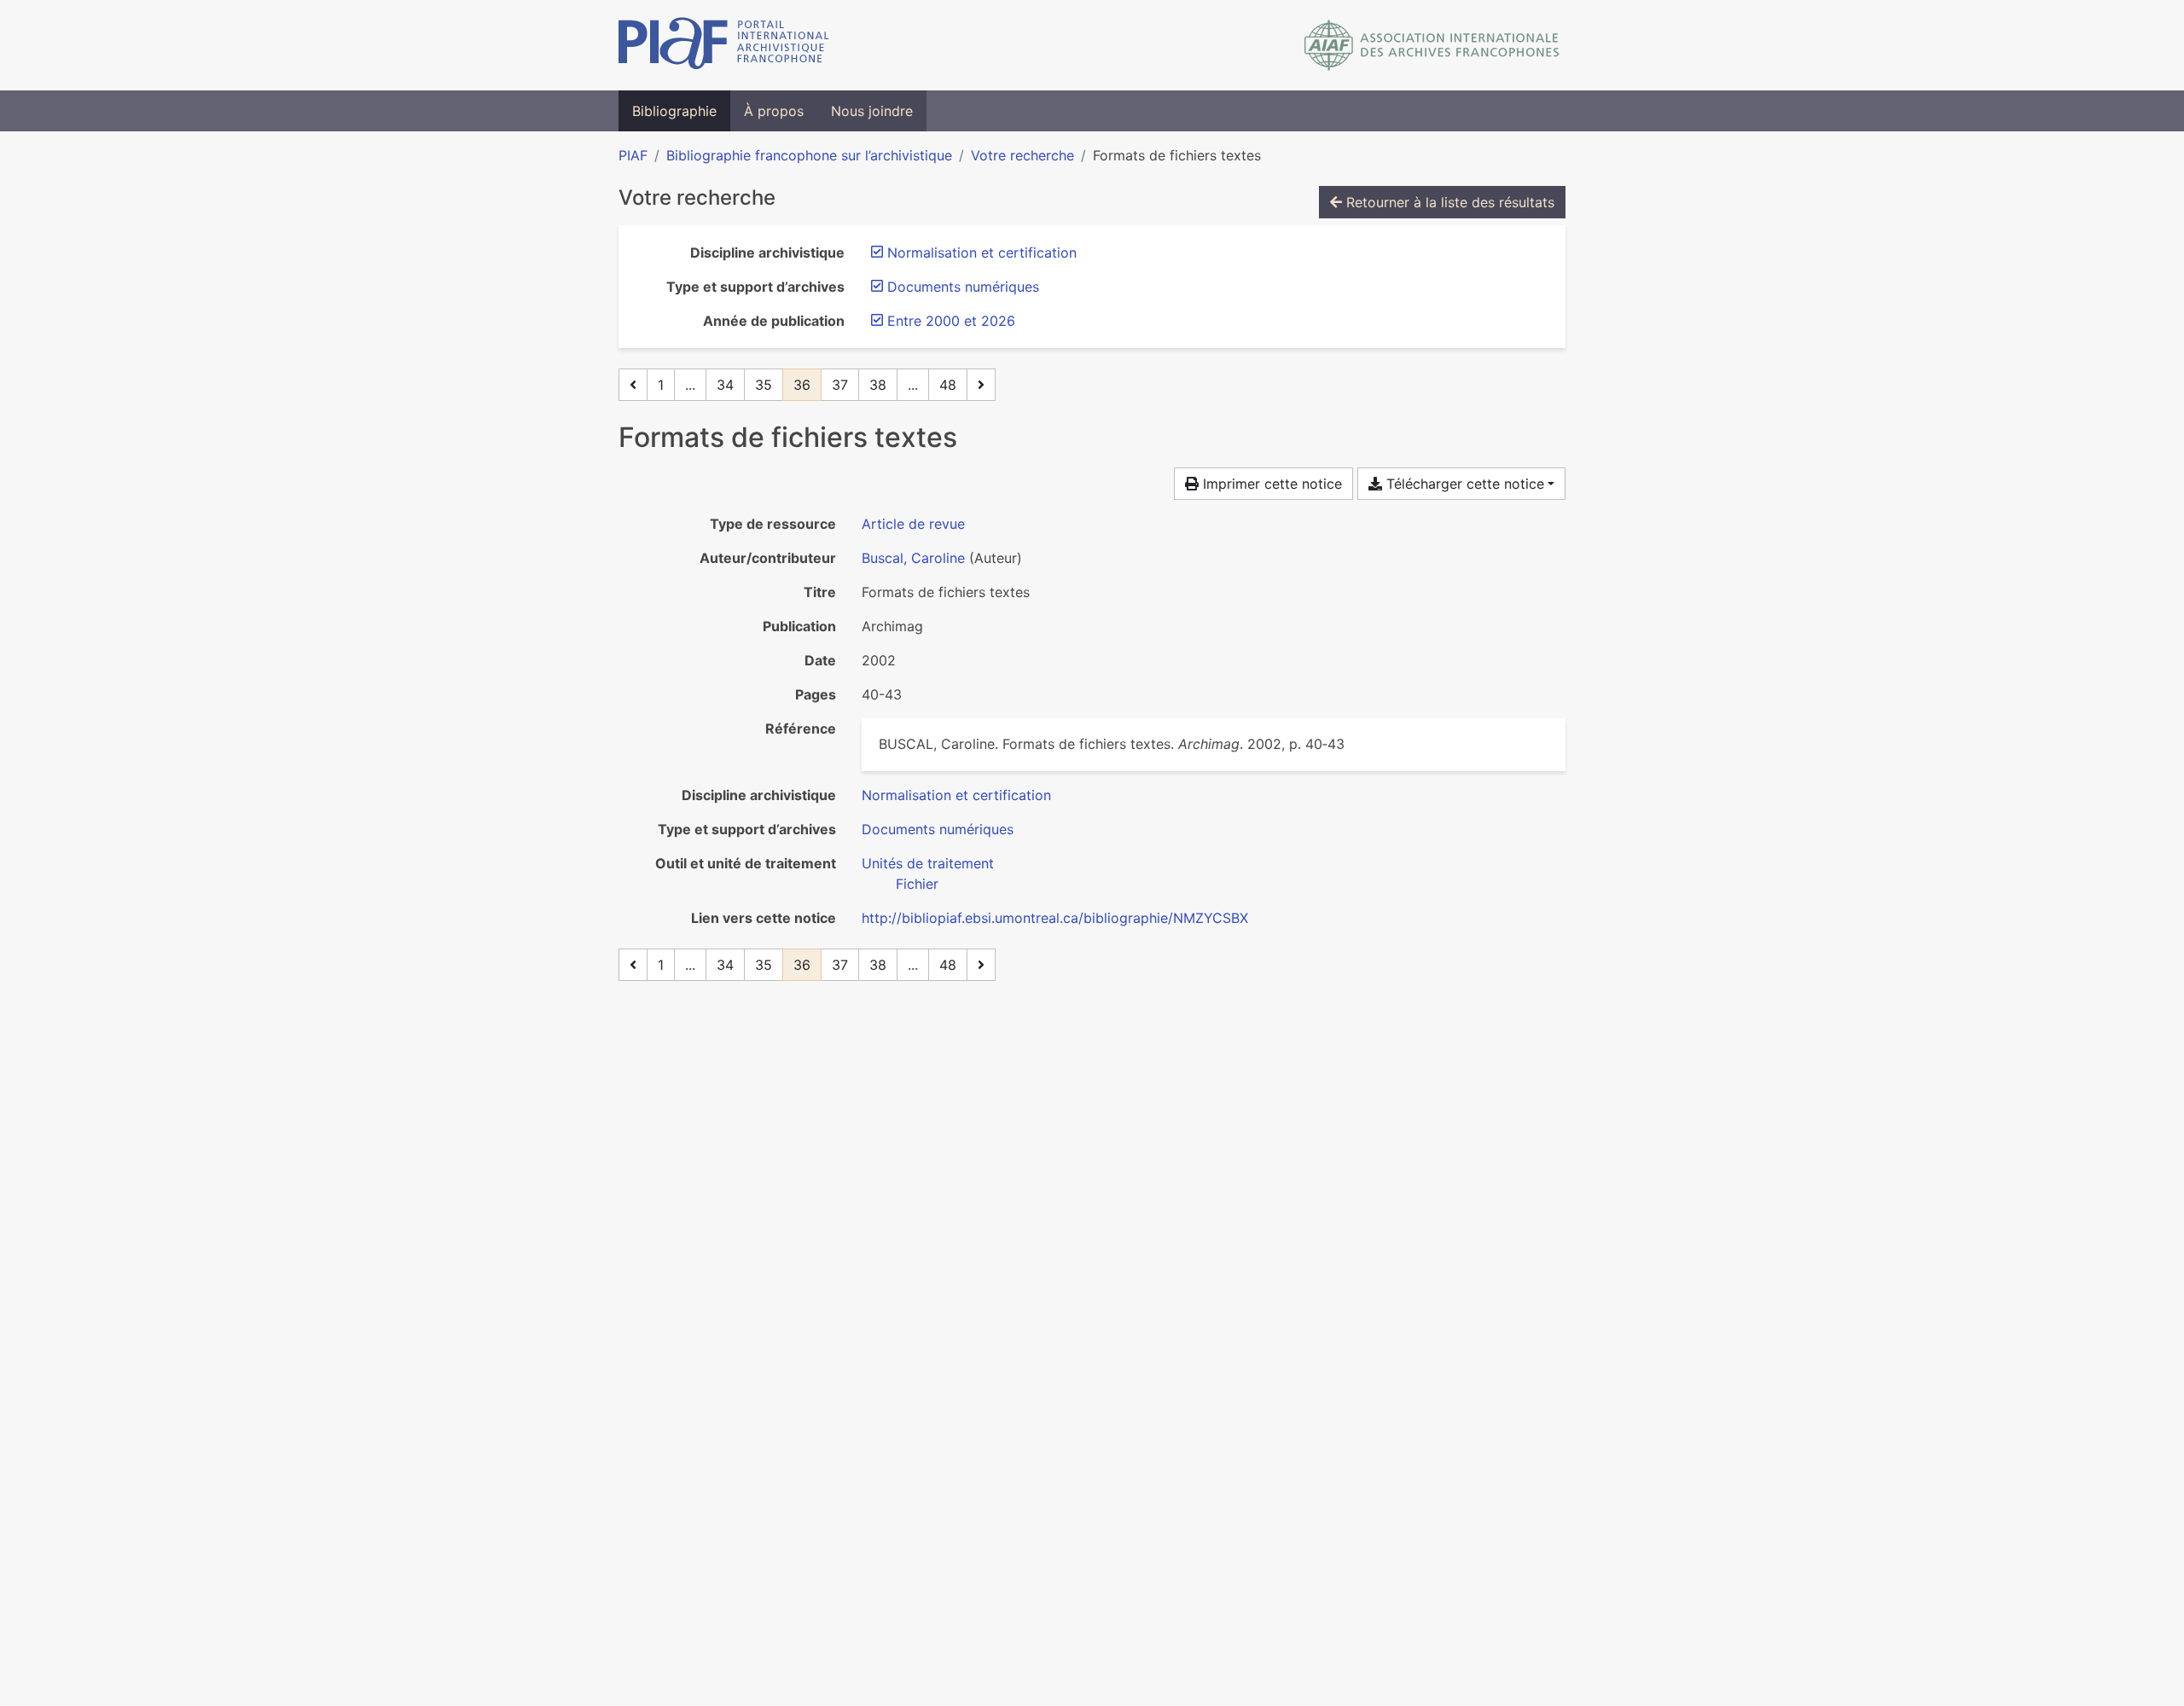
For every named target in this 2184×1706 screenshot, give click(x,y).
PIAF (633, 155)
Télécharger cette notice (1463, 484)
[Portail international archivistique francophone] (724, 45)
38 (878, 385)
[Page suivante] (981, 385)
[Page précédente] (633, 385)
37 (840, 385)
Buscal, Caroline (913, 558)
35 (764, 385)
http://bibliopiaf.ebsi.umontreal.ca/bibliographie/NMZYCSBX (1055, 918)
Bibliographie (674, 111)
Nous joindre (872, 111)
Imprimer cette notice (1270, 484)
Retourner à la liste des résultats (1448, 202)
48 (948, 385)
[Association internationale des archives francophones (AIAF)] (1432, 45)
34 (725, 385)
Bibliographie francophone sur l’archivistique (809, 155)
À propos (774, 111)
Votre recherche (1022, 155)
